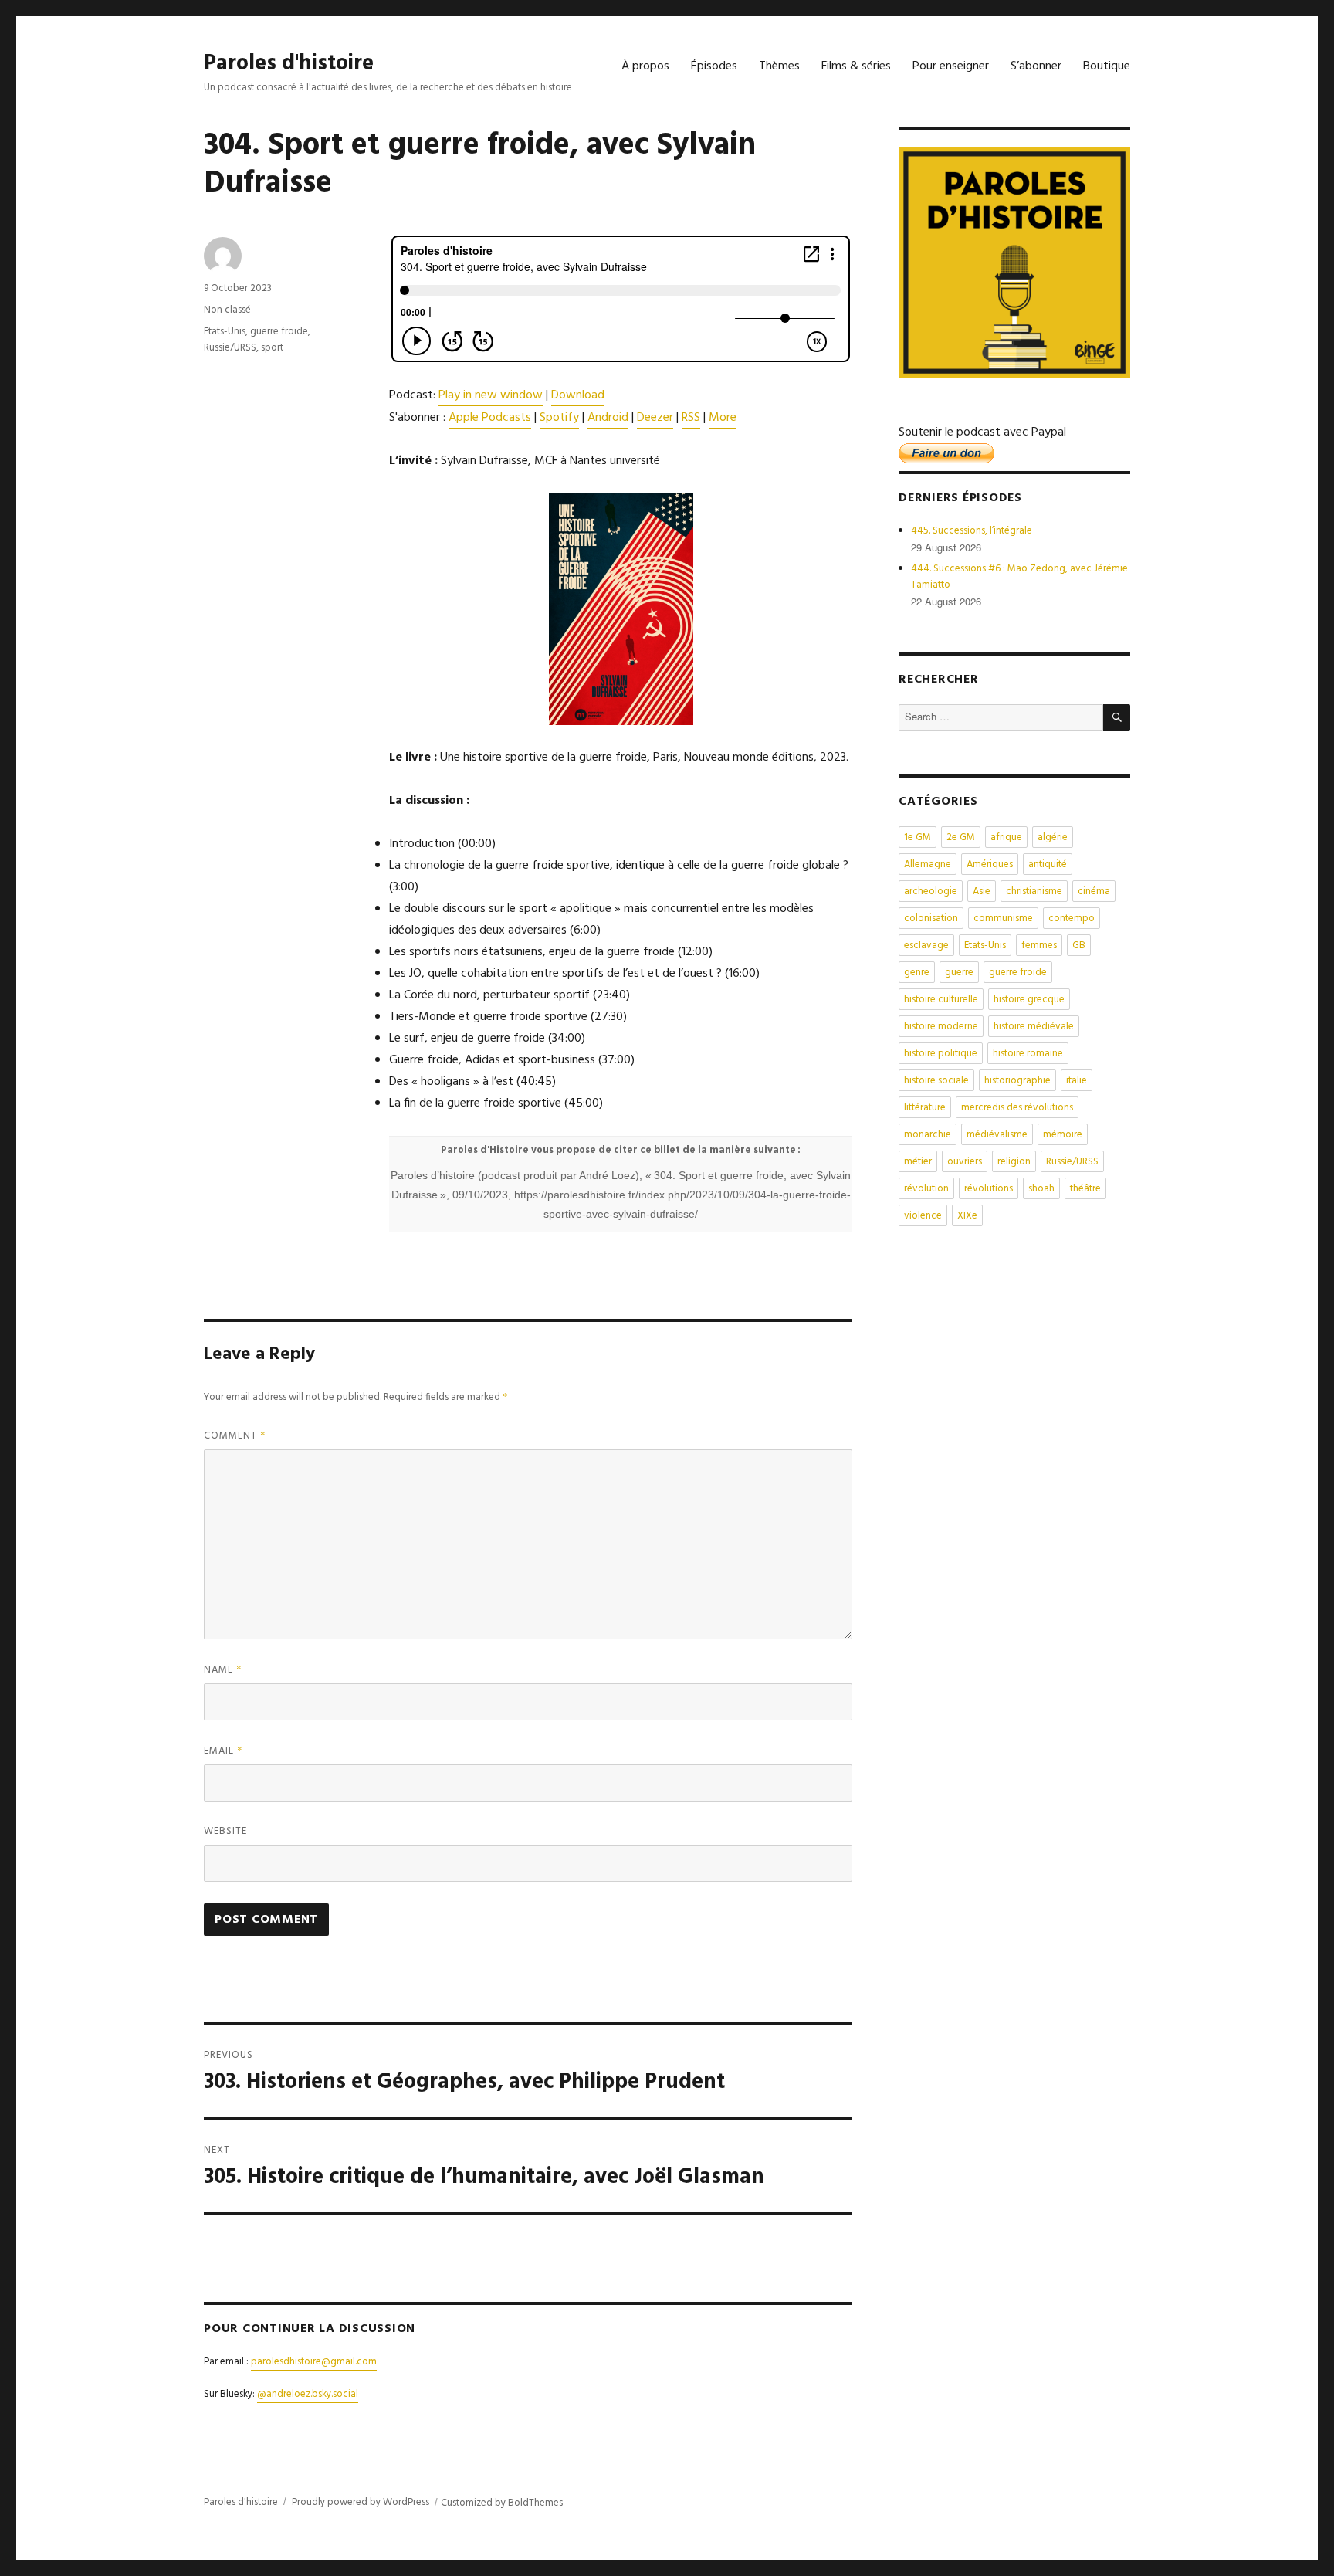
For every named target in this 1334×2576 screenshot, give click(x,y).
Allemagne (928, 864)
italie (1077, 1081)
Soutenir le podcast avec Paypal (982, 432)
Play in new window (491, 395)
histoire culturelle (941, 1000)
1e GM (918, 837)
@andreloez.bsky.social (308, 2394)
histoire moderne (941, 1027)
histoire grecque (1029, 1000)
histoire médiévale (1034, 1027)
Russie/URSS (230, 348)
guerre (959, 973)
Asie (982, 891)
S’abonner (1036, 66)
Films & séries (856, 66)
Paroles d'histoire (289, 64)
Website (225, 1831)
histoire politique (941, 1054)
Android (608, 418)
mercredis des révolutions (1017, 1108)
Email (223, 1751)
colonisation (931, 919)
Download (578, 395)
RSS (691, 418)
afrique (1006, 837)
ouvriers (965, 1162)
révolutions (989, 1189)
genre (917, 973)
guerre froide (279, 332)
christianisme (1034, 891)
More (723, 418)
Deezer (655, 418)
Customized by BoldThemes (502, 2503)
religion (1014, 1162)
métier (918, 1162)
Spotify (559, 418)
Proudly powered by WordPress (361, 2502)
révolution (926, 1189)
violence (923, 1216)
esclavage (926, 946)
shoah (1041, 1189)
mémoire (1063, 1135)
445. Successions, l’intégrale (972, 531)
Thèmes (779, 66)
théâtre (1085, 1189)
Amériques (990, 864)
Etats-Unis (225, 332)
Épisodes (714, 66)
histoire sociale (936, 1081)
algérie (1053, 837)
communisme (1003, 919)
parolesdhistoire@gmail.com (314, 2362)
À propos (645, 66)
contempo (1072, 919)
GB (1079, 946)
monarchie (928, 1135)
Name (223, 1670)
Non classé (227, 310)
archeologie (931, 891)
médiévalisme (997, 1135)
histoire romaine (1028, 1054)
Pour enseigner (951, 66)
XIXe (967, 1216)
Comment (235, 1436)
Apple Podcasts (490, 418)
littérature (925, 1108)
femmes (1039, 946)
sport (272, 348)
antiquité (1048, 864)
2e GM (961, 837)
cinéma (1094, 891)
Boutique (1107, 66)
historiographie (1017, 1081)
